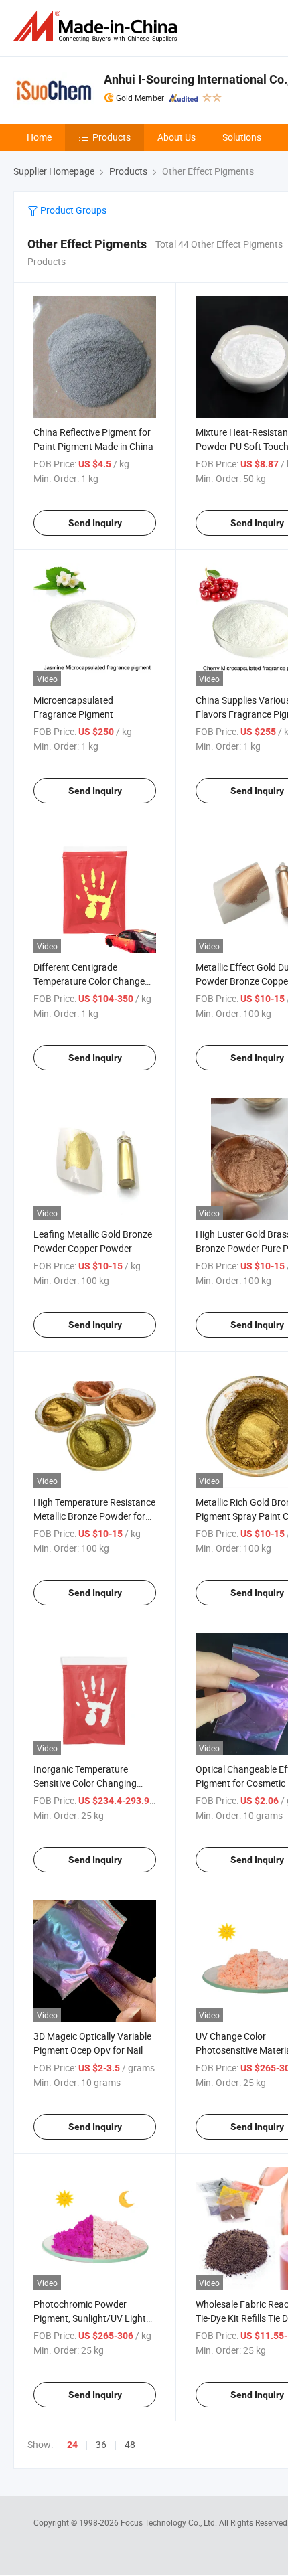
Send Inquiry (95, 523)
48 (130, 2444)
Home (39, 137)
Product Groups (72, 210)
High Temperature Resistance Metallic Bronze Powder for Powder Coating (94, 1516)
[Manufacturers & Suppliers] (98, 26)
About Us (176, 137)
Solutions (242, 137)
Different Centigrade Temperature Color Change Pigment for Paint (89, 981)
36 (101, 2444)
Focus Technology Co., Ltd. (170, 2522)
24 (72, 2445)
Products (112, 137)
